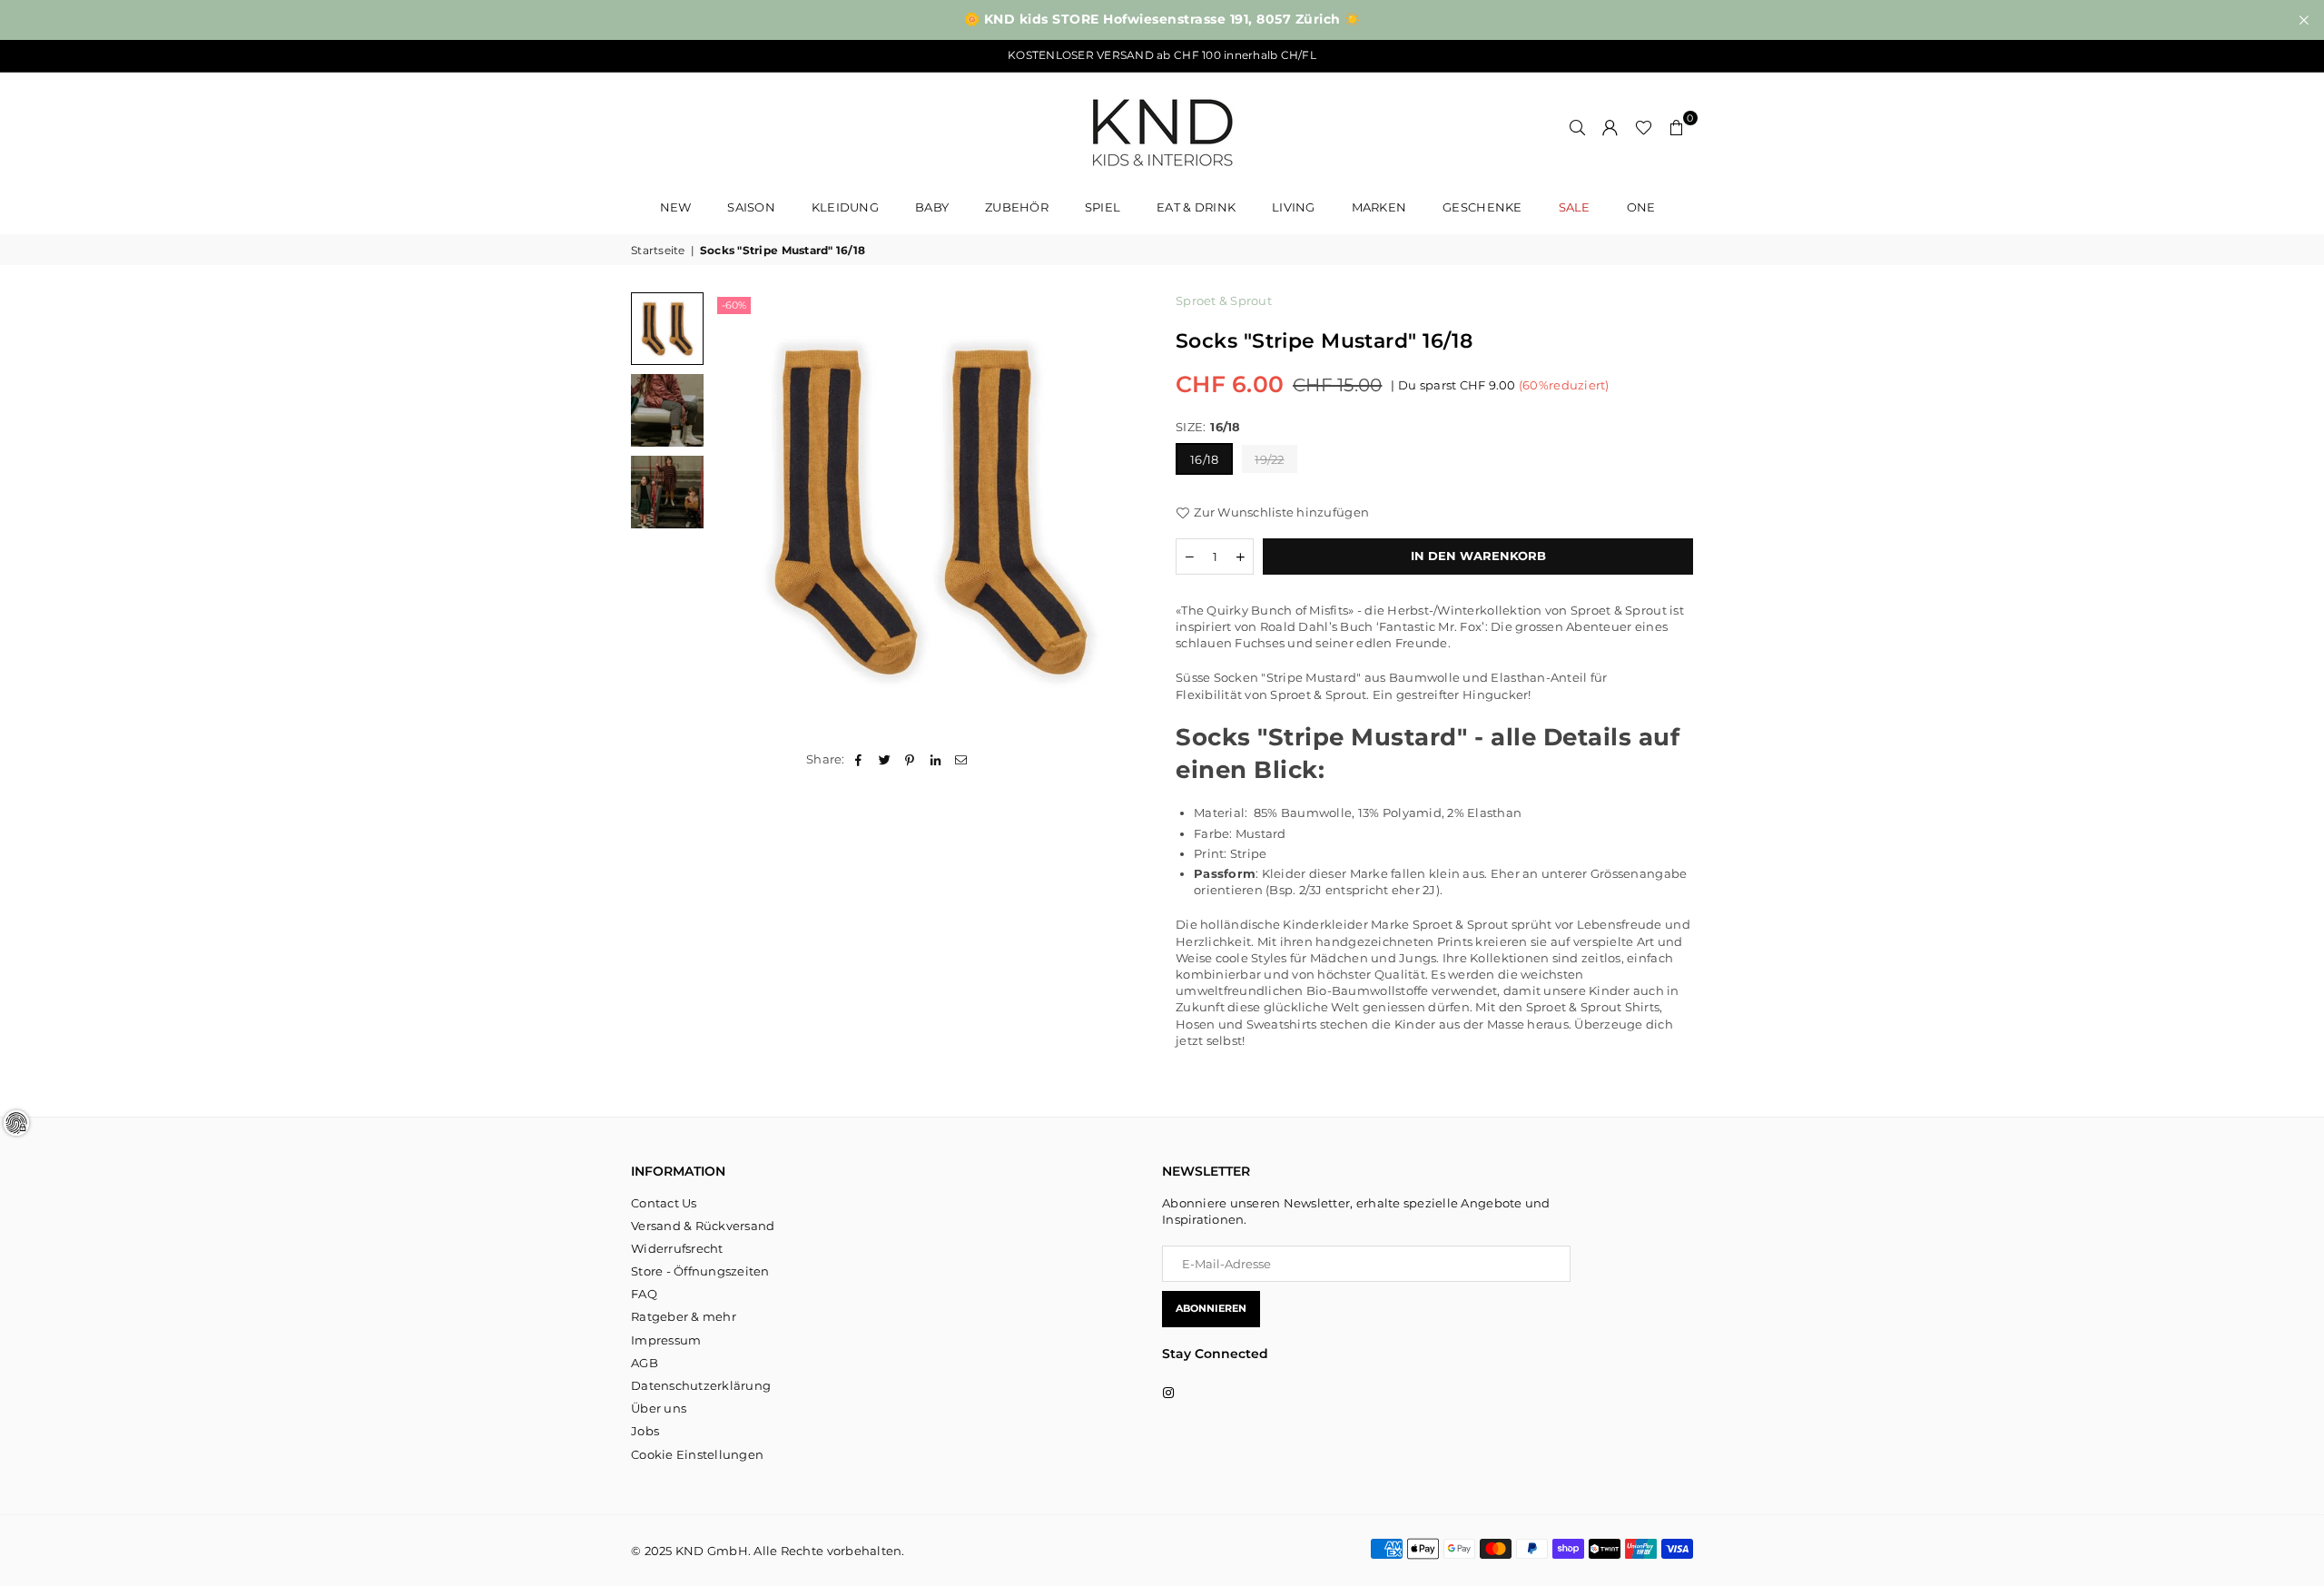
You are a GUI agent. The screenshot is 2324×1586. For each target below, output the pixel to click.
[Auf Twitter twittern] (885, 759)
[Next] (1123, 511)
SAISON (751, 207)
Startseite (658, 250)
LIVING (1294, 207)
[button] (1677, 127)
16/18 (1204, 459)
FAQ (644, 1294)
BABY (932, 207)
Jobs (645, 1431)
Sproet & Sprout (1224, 300)
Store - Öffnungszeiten (700, 1271)
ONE (1641, 207)
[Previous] (738, 511)
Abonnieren (1211, 1308)
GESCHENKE (1482, 207)
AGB (645, 1363)
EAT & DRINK (1196, 207)
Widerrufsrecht (677, 1248)
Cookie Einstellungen (697, 1454)
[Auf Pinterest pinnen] (910, 759)
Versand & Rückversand (703, 1226)
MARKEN (1379, 207)
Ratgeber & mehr (684, 1316)
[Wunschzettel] (1644, 127)
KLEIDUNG (845, 207)
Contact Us (664, 1203)
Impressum (666, 1340)
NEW (676, 207)
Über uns (659, 1408)
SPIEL (1103, 207)
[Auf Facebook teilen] (859, 759)
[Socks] (667, 329)
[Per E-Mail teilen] (962, 759)
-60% (734, 305)
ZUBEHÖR (1017, 207)
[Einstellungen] (1610, 127)
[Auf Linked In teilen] (936, 759)
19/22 (1269, 459)
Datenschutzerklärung (701, 1385)
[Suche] (1578, 127)
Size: (1208, 427)
